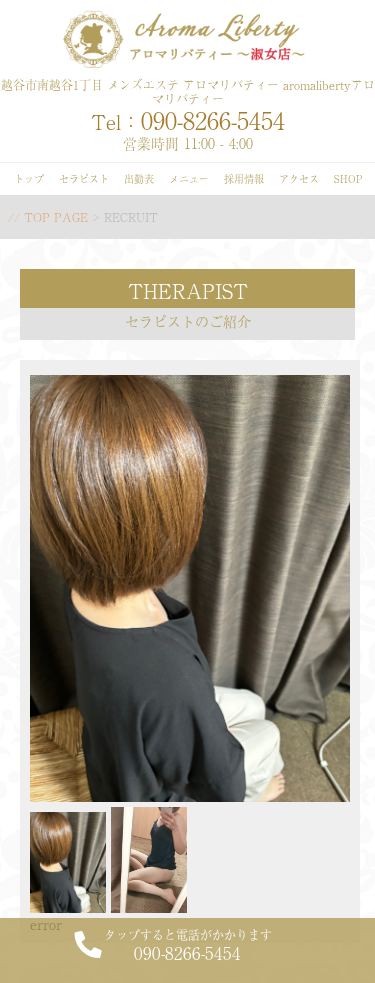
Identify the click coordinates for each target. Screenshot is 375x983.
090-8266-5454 (188, 945)
